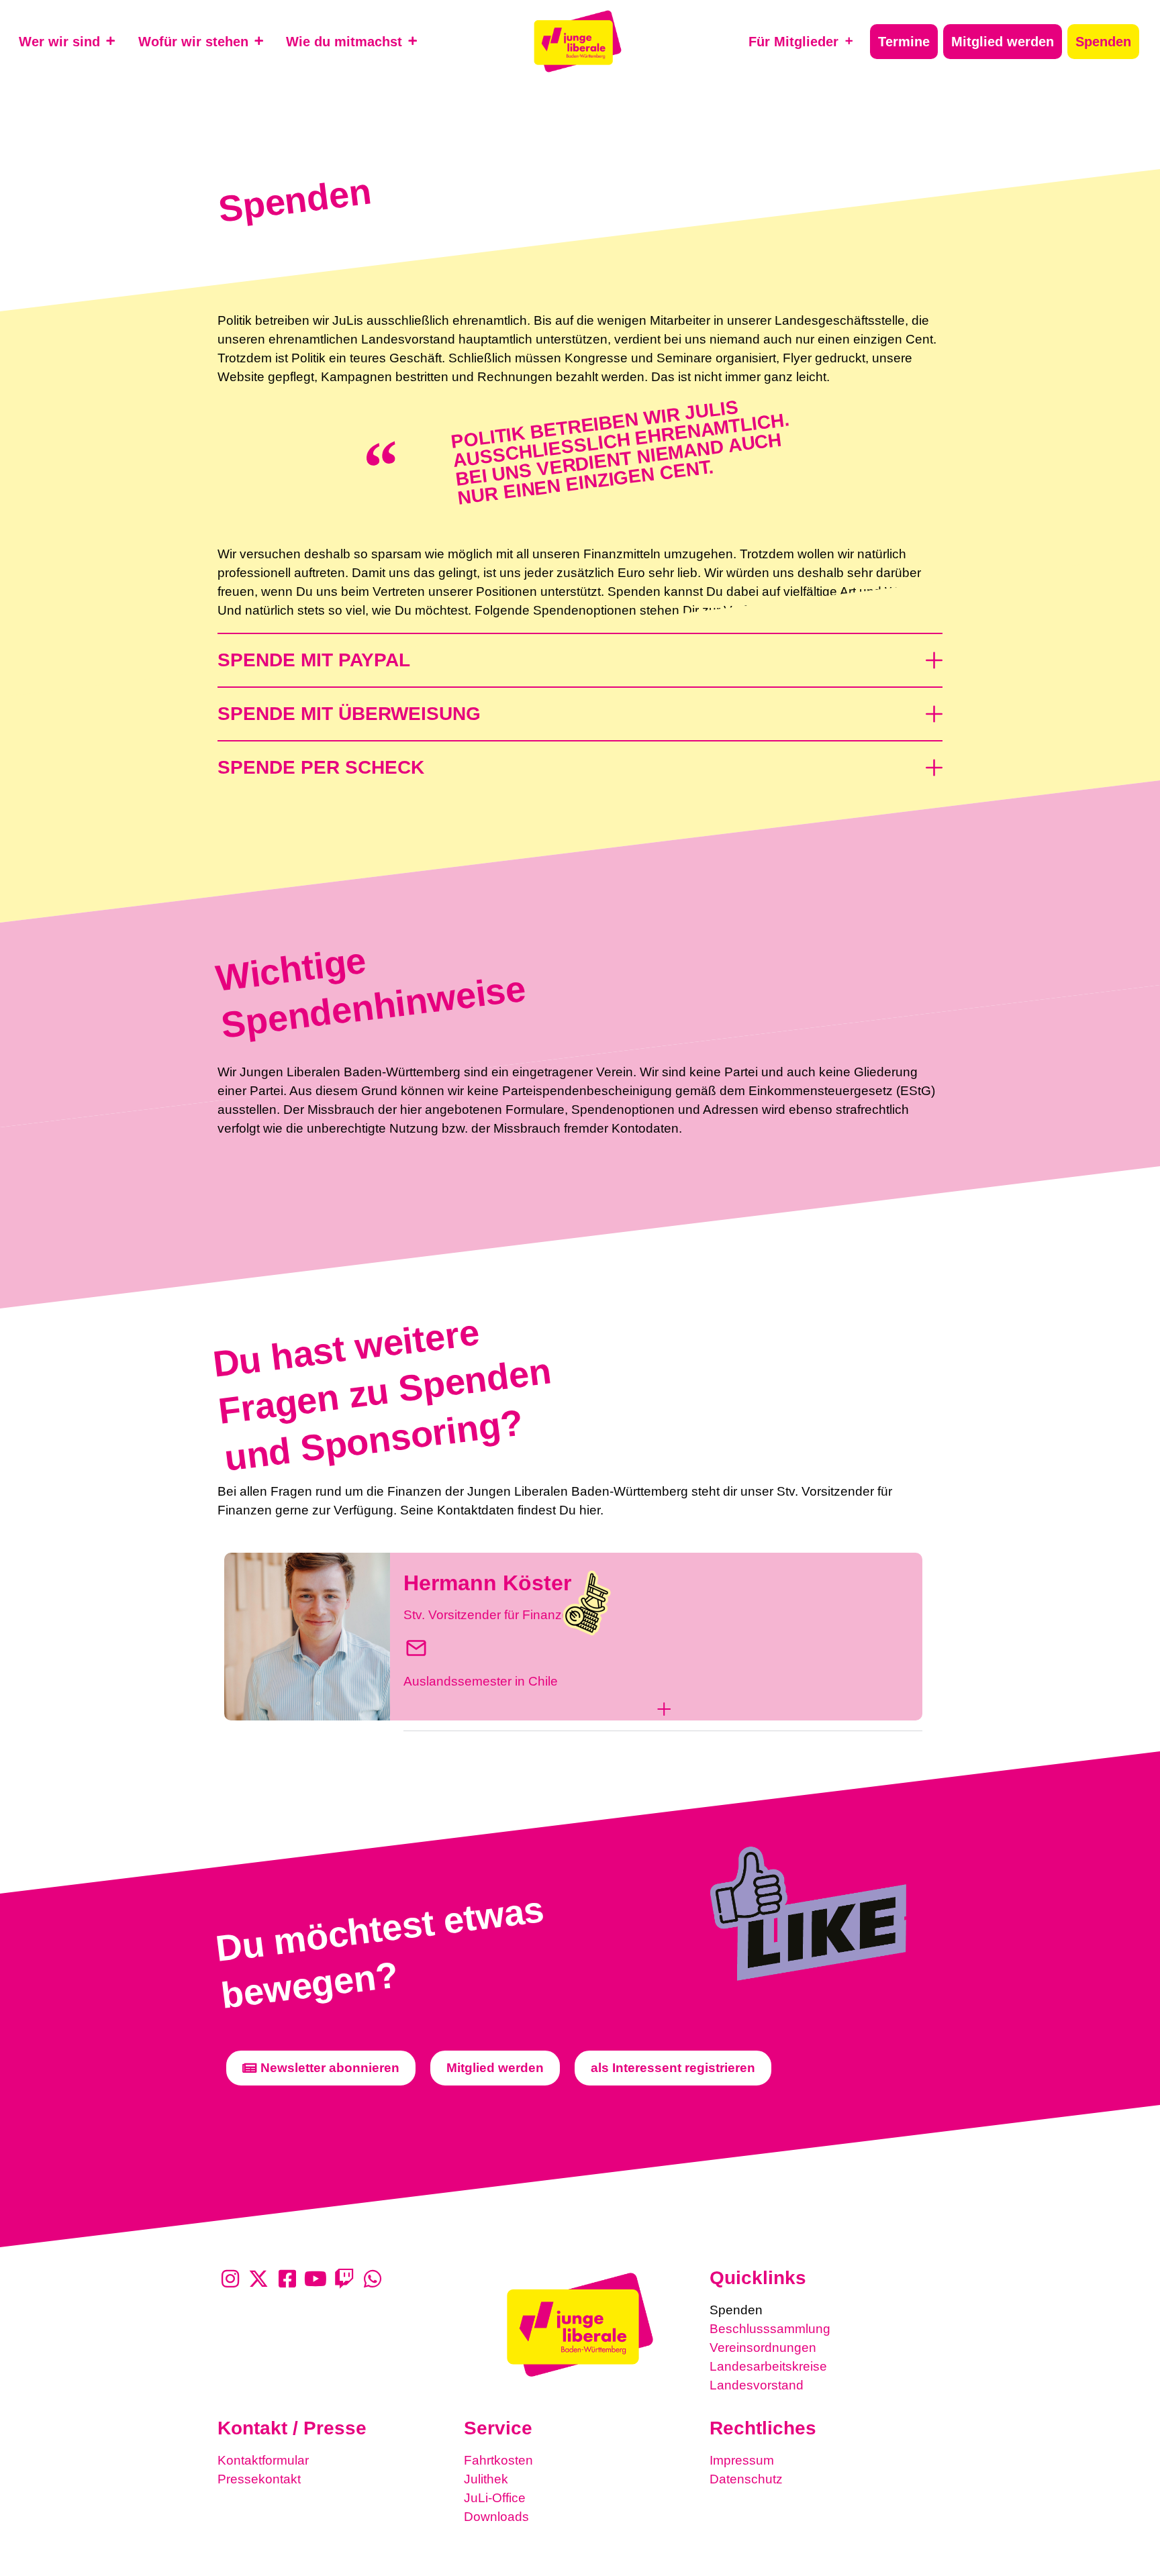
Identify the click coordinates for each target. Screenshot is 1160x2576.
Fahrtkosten (498, 2460)
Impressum (742, 2460)
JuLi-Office (495, 2498)
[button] (580, 653)
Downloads (496, 2517)
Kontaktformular (263, 2460)
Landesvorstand (757, 2385)
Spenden (736, 2310)
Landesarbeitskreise (768, 2366)
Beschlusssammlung (770, 2329)
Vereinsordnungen (763, 2348)
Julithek (486, 2479)
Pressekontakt (259, 2479)
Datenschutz (746, 2479)
